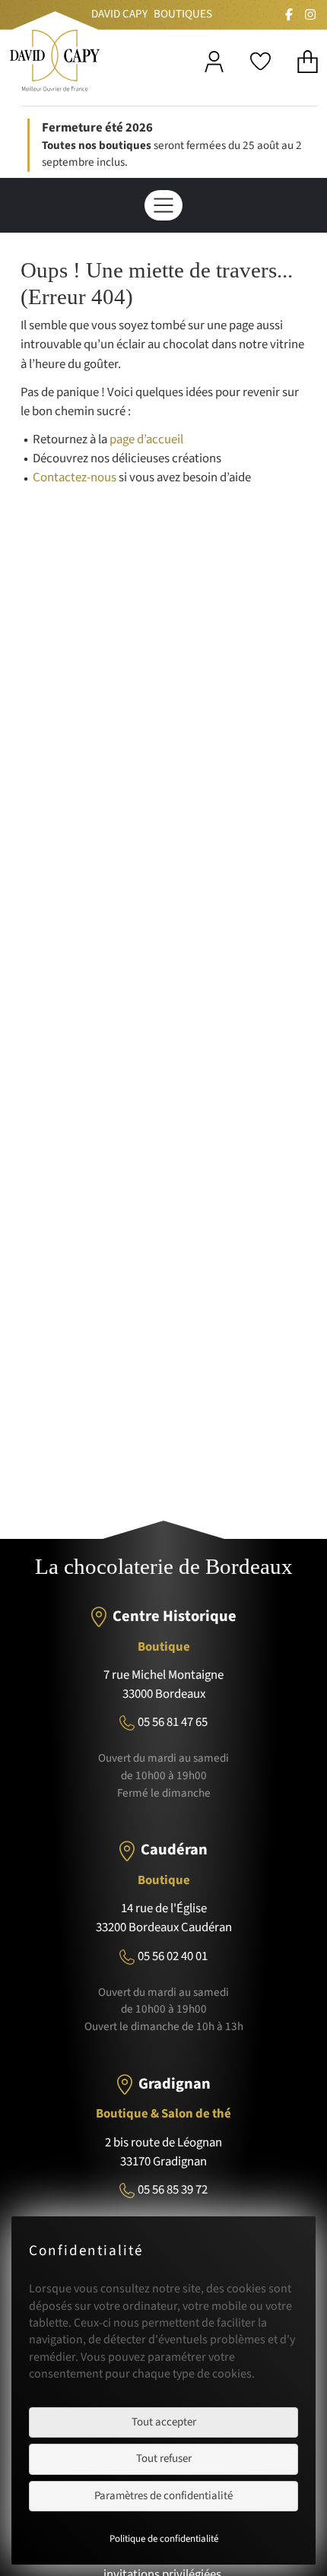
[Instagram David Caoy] (310, 14)
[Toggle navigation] (163, 205)
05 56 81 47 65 (173, 1722)
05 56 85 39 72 (173, 2190)
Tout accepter (164, 2422)
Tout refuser (164, 2459)
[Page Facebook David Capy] (289, 14)
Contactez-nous (75, 477)
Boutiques (183, 14)
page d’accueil (146, 439)
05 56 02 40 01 (173, 1956)
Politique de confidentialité (164, 2539)
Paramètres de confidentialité (163, 2496)
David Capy (119, 14)
